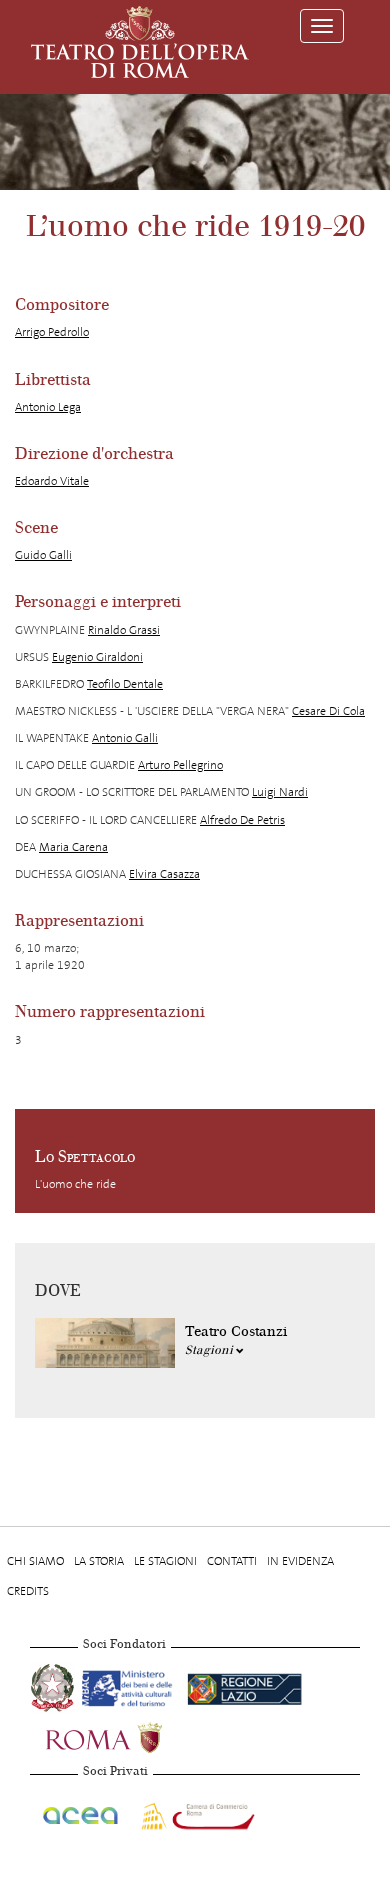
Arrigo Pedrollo (52, 332)
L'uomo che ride (75, 1184)
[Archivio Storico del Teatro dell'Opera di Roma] (140, 42)
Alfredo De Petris (242, 820)
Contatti (232, 1561)
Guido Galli (43, 555)
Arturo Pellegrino (180, 765)
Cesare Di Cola (328, 711)
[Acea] (81, 1812)
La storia (99, 1561)
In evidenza (300, 1561)
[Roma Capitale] (130, 1735)
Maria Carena (73, 847)
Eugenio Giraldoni (97, 657)
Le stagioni (165, 1561)
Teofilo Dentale (125, 684)
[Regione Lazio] (244, 1685)
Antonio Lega (48, 407)
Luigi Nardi (280, 792)
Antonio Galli (125, 738)
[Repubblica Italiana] (54, 1685)
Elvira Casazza (164, 874)
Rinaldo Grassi (124, 630)
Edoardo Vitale (52, 481)
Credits (28, 1591)
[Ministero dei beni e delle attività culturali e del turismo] (130, 1685)
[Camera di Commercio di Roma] (196, 1812)
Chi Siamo (35, 1561)
